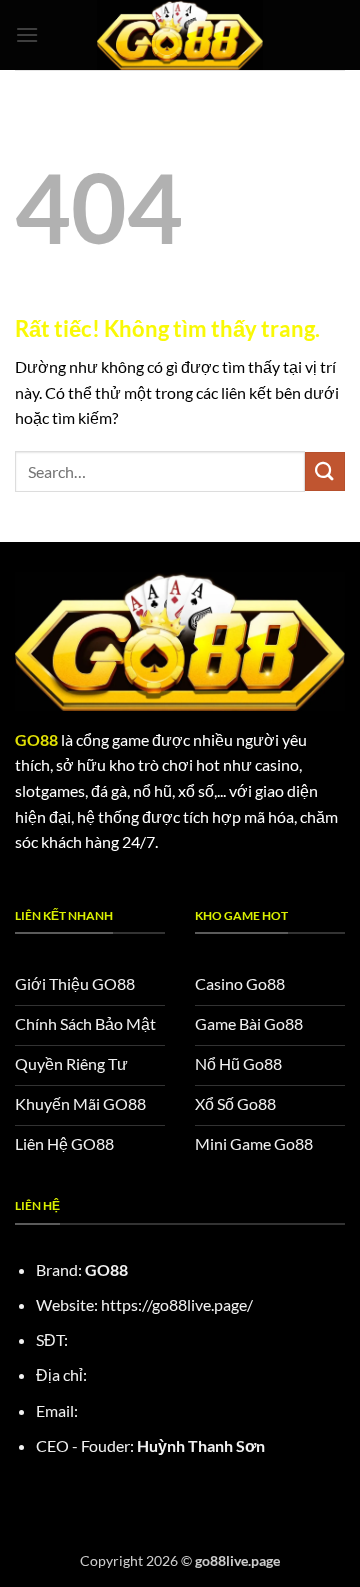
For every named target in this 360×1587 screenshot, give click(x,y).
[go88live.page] (180, 35)
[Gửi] (325, 471)
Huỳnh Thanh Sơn (201, 1445)
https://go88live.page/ (177, 1304)
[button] (27, 34)
